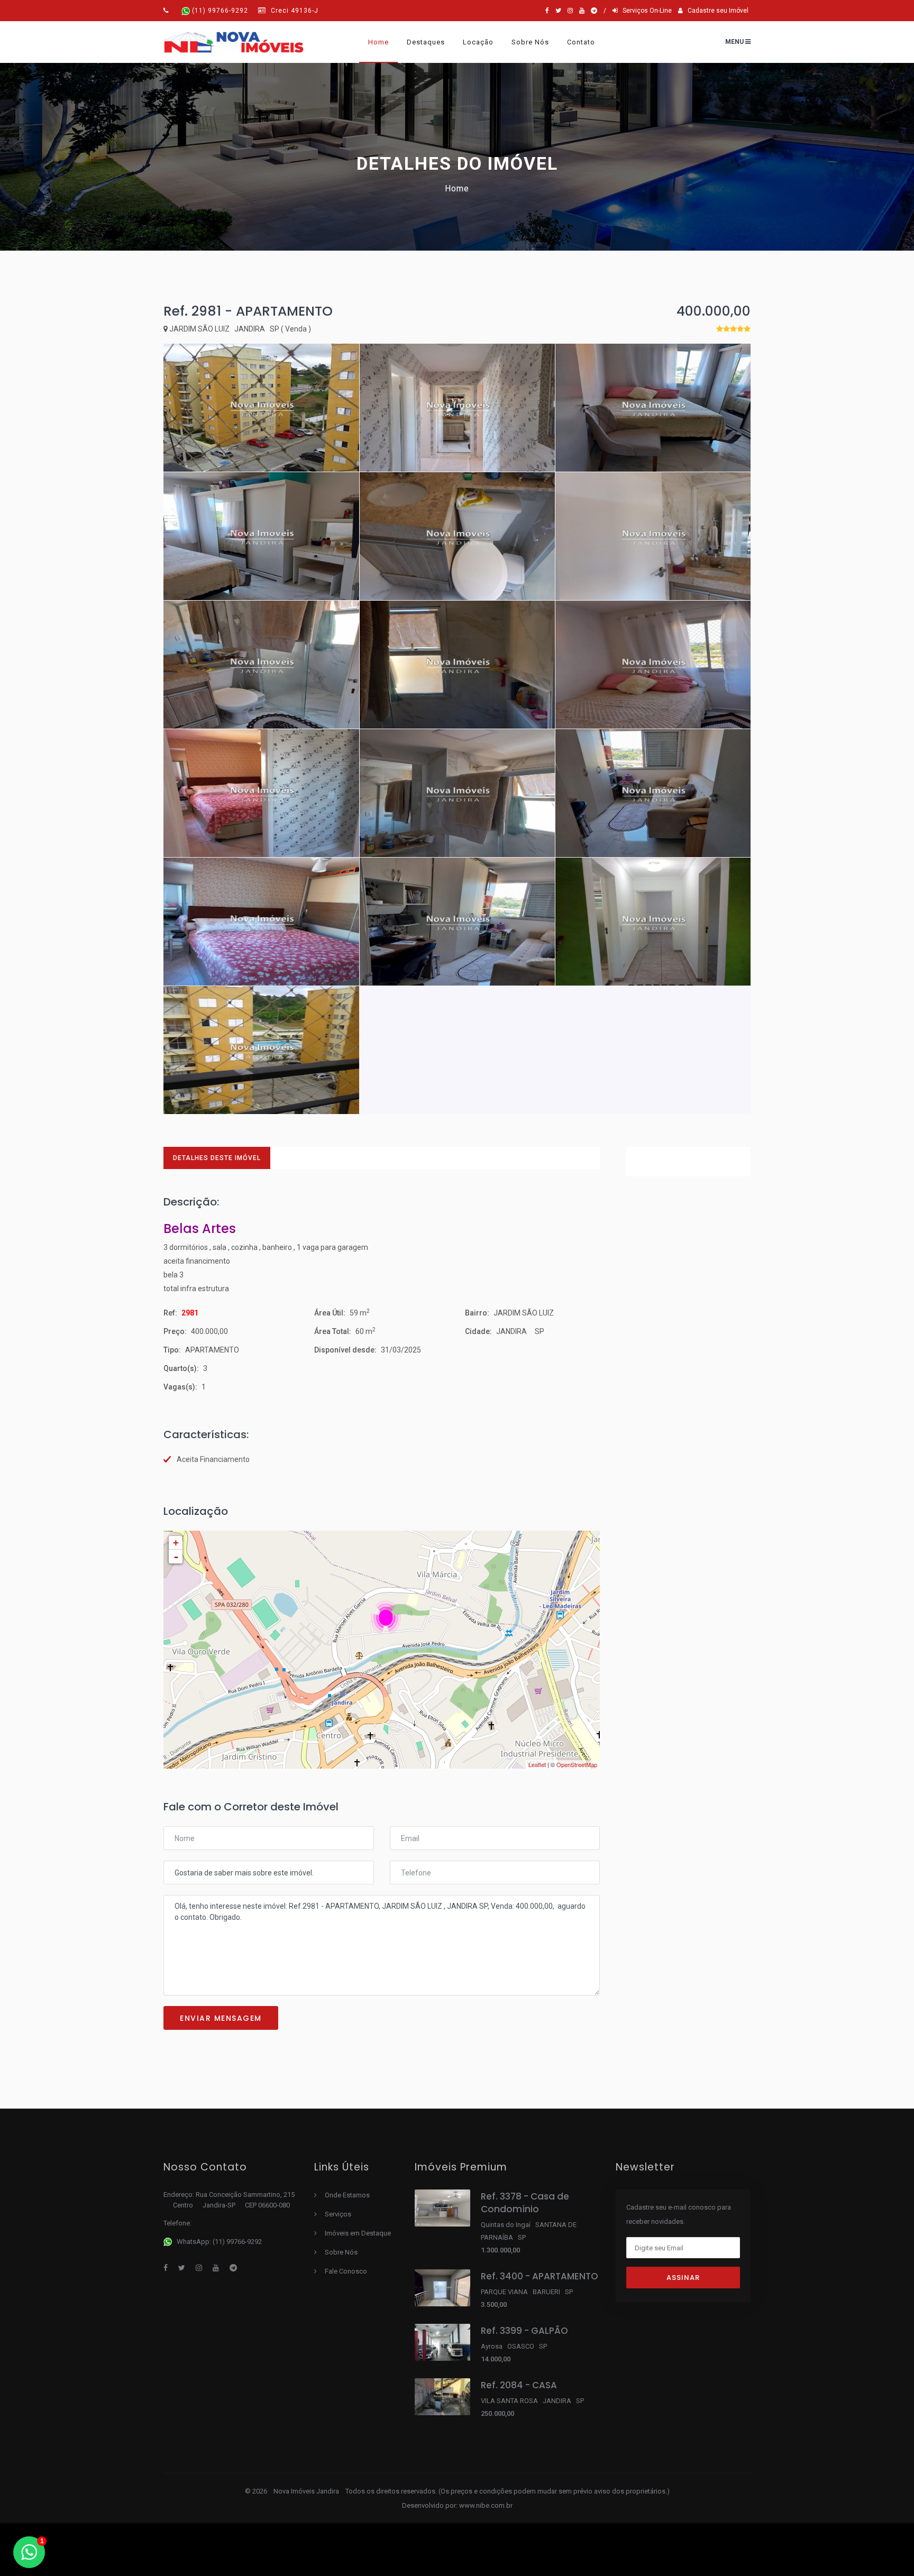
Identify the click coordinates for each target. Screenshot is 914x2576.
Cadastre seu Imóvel (716, 11)
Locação (478, 42)
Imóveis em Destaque (358, 2233)
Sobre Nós (341, 2252)
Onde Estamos (347, 2195)
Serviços (338, 2214)
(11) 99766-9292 (220, 11)
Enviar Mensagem (221, 2018)
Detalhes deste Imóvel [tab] (217, 1158)
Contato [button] (581, 42)
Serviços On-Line (645, 11)
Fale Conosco (346, 2271)
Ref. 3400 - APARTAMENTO (540, 2276)
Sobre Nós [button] (530, 42)
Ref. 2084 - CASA (519, 2385)
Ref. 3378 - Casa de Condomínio (525, 2203)
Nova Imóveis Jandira (307, 2491)
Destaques (426, 42)
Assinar (683, 2278)
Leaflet (537, 1764)
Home (378, 42)
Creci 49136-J (294, 11)
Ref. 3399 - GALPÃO (524, 2331)
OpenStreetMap (577, 1764)
